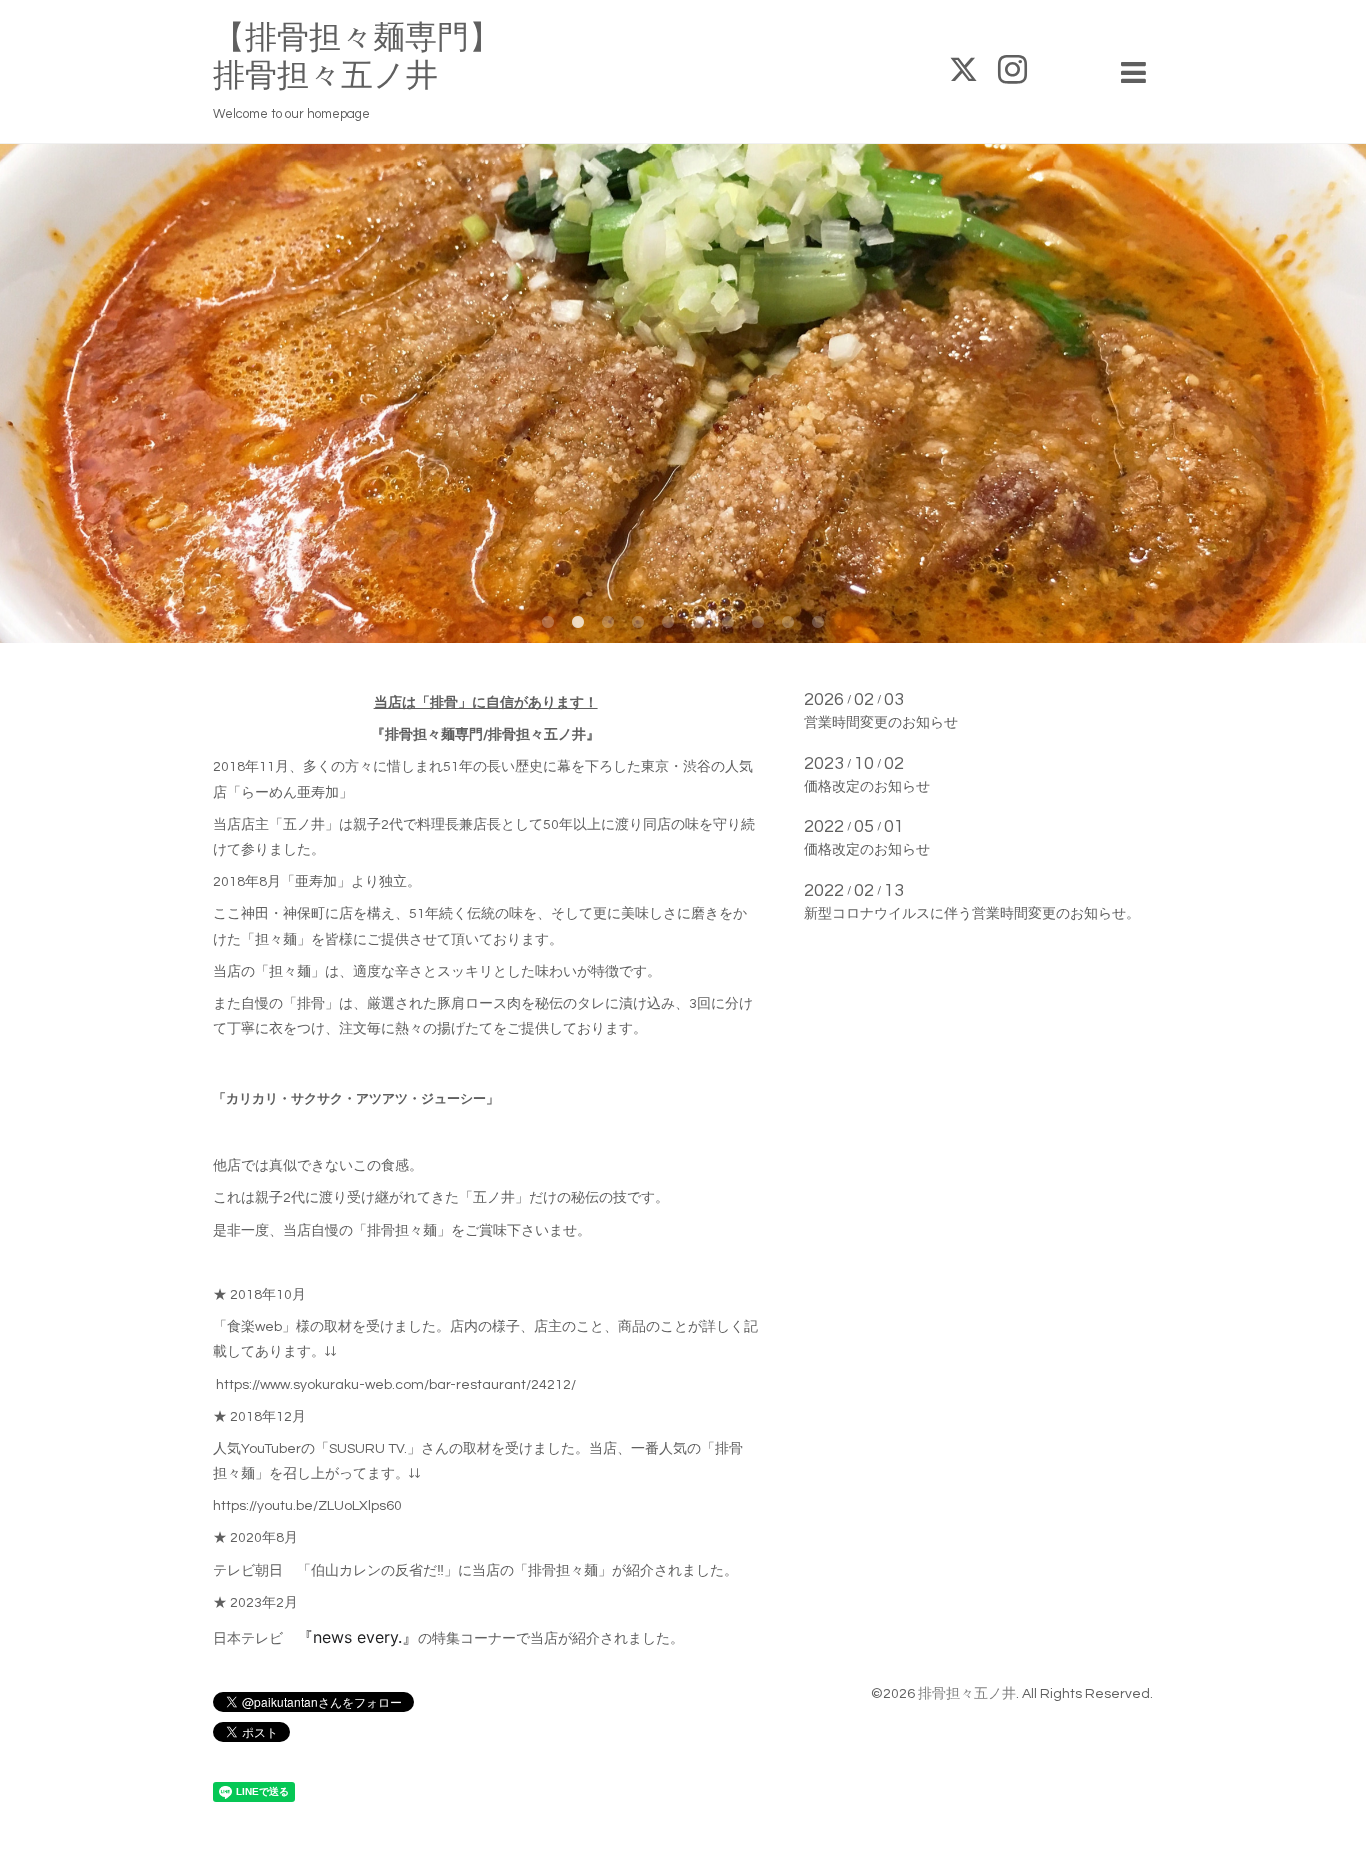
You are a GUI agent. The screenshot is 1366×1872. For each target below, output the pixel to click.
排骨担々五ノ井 (967, 1694)
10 (818, 623)
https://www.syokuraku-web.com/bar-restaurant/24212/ (396, 1385)
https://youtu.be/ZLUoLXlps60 (307, 1506)
